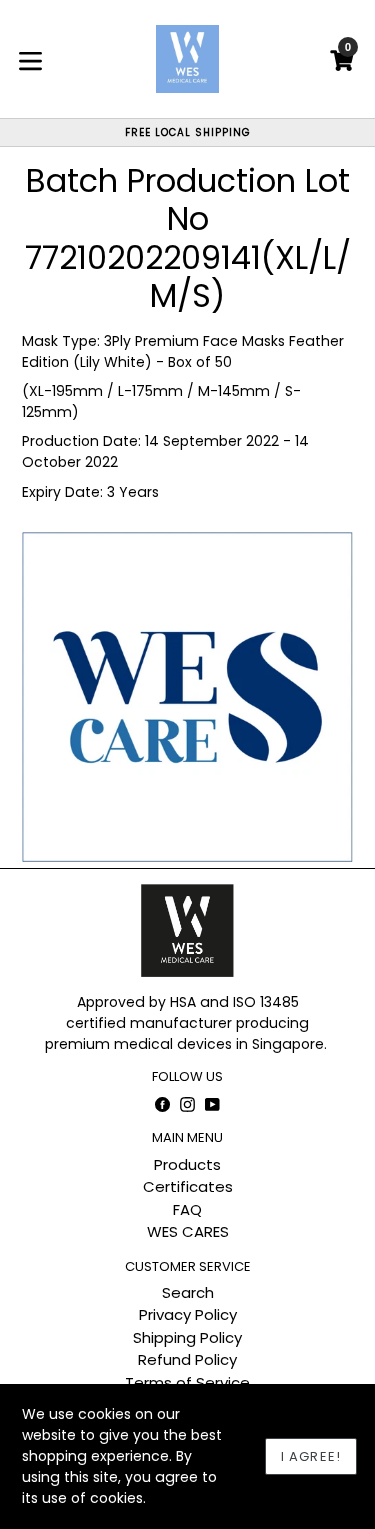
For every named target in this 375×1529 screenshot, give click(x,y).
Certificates (188, 1186)
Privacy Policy (188, 1314)
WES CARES (188, 1231)
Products (187, 1164)
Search (188, 1292)
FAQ (187, 1209)
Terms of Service (187, 1382)
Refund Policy (187, 1359)
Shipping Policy (187, 1337)
